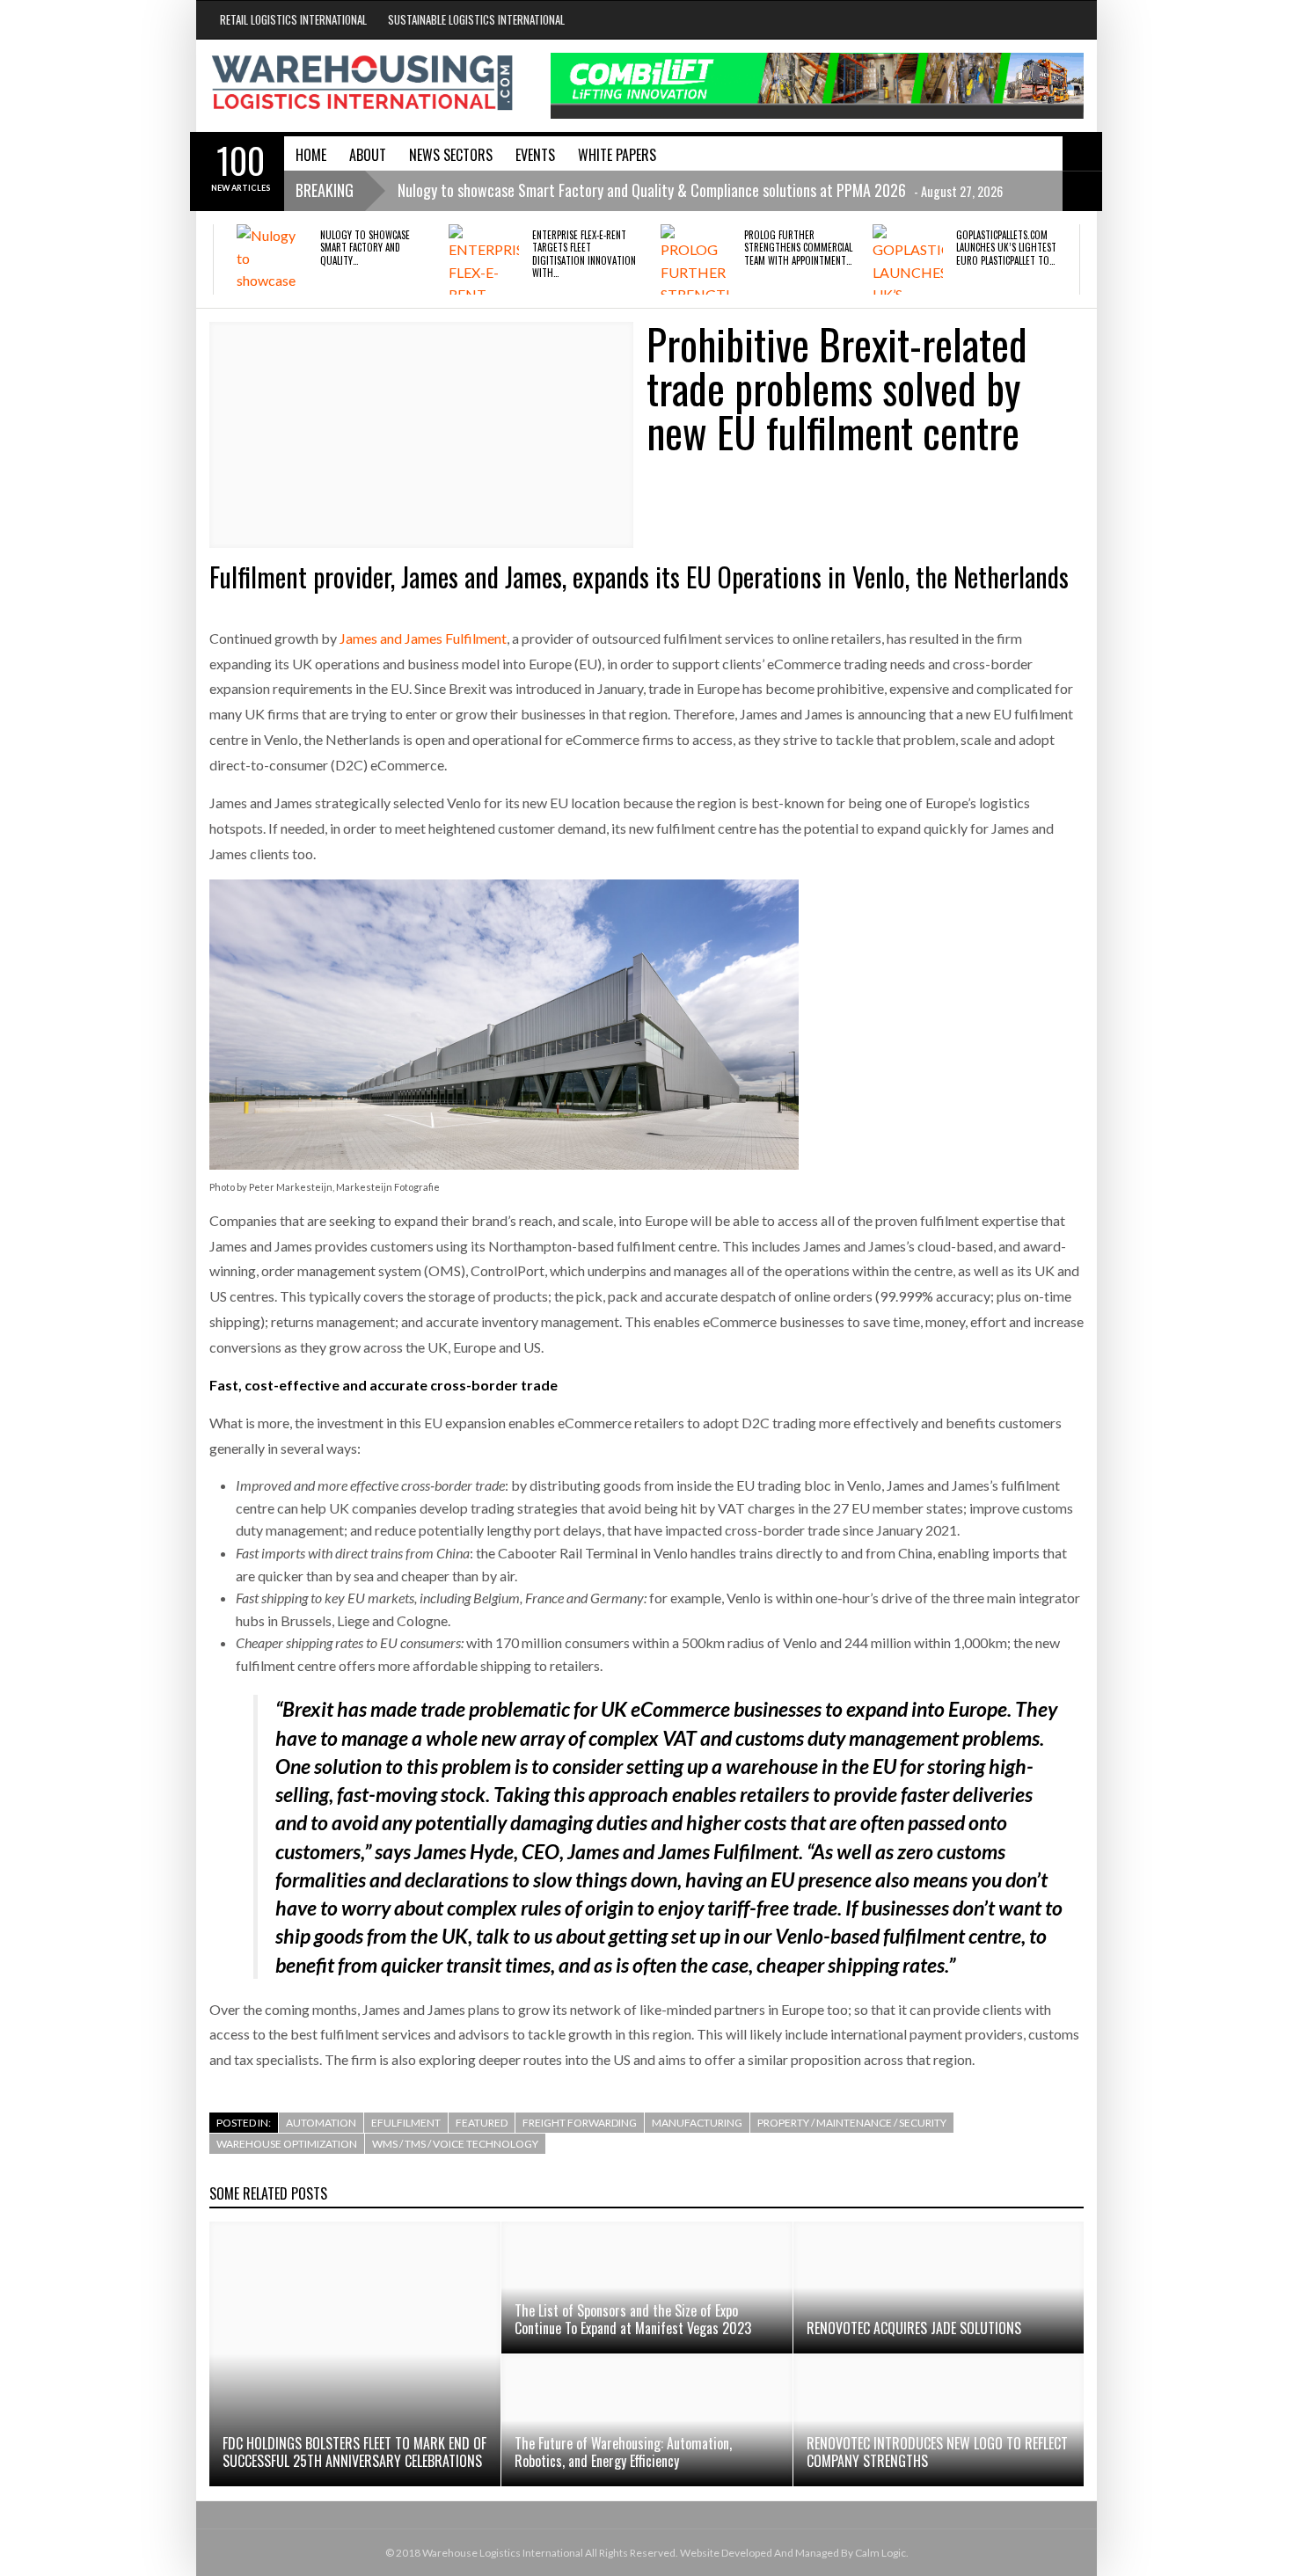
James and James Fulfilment (423, 638)
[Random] (1082, 191)
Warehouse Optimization (287, 2144)
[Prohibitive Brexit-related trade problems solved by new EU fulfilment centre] (421, 435)
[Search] (1082, 151)
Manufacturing (697, 2123)
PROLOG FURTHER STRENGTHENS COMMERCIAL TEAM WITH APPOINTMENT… (798, 248)
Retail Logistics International (293, 19)
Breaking (325, 190)
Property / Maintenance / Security (852, 2123)
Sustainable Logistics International (476, 19)
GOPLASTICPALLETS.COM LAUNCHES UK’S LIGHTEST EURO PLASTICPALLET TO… (1006, 248)
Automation (321, 2123)
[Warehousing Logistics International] (362, 83)
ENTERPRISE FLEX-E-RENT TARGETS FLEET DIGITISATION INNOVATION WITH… (584, 254)
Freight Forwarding (580, 2123)
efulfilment (406, 2123)
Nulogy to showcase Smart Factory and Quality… (365, 248)
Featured (482, 2123)
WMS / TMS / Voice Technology (455, 2144)
